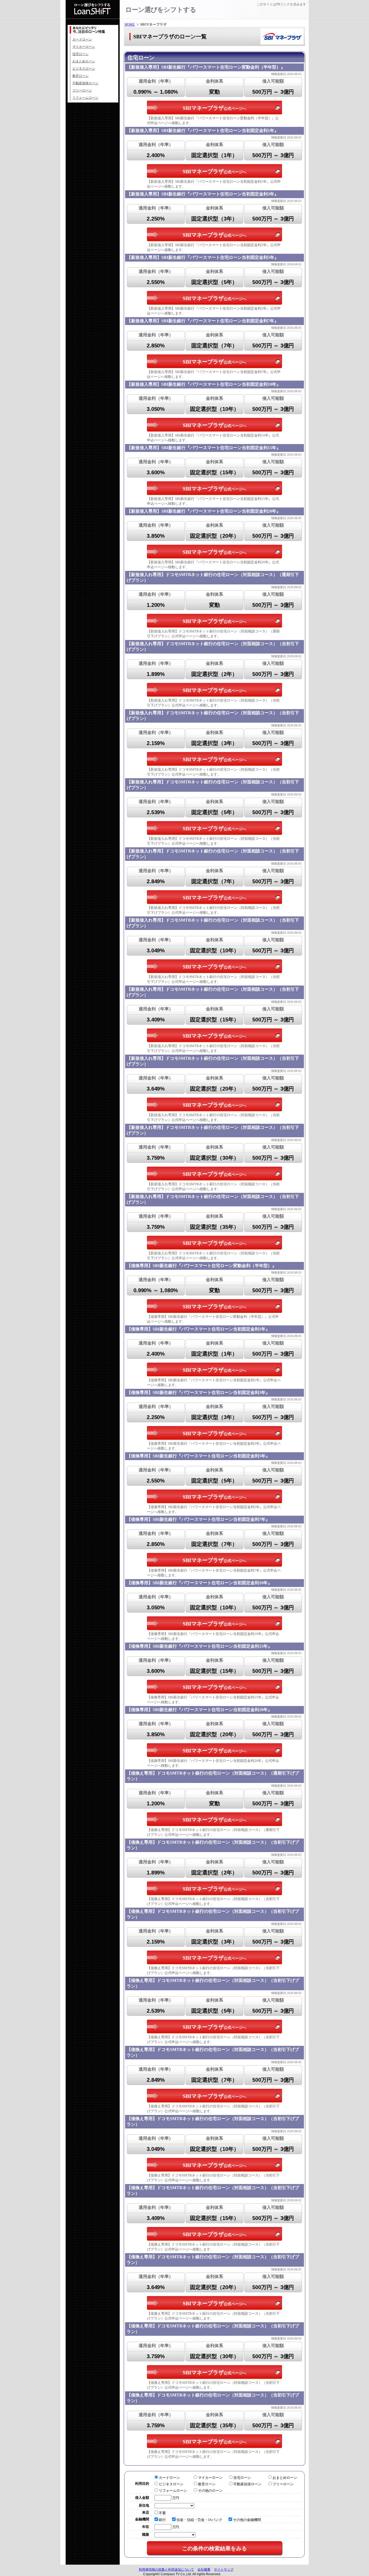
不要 (162, 2513)
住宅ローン (80, 54)
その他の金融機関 (247, 2520)
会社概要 (204, 2570)
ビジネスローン (84, 69)
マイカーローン (84, 47)
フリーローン (82, 90)
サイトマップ (224, 2570)
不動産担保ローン (85, 83)
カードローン (82, 39)
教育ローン (80, 76)
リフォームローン (85, 98)
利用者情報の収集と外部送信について (166, 2570)
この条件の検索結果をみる (214, 2548)
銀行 (162, 2520)
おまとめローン (84, 61)
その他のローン (210, 2491)
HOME (130, 24)
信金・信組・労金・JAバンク (199, 2520)
